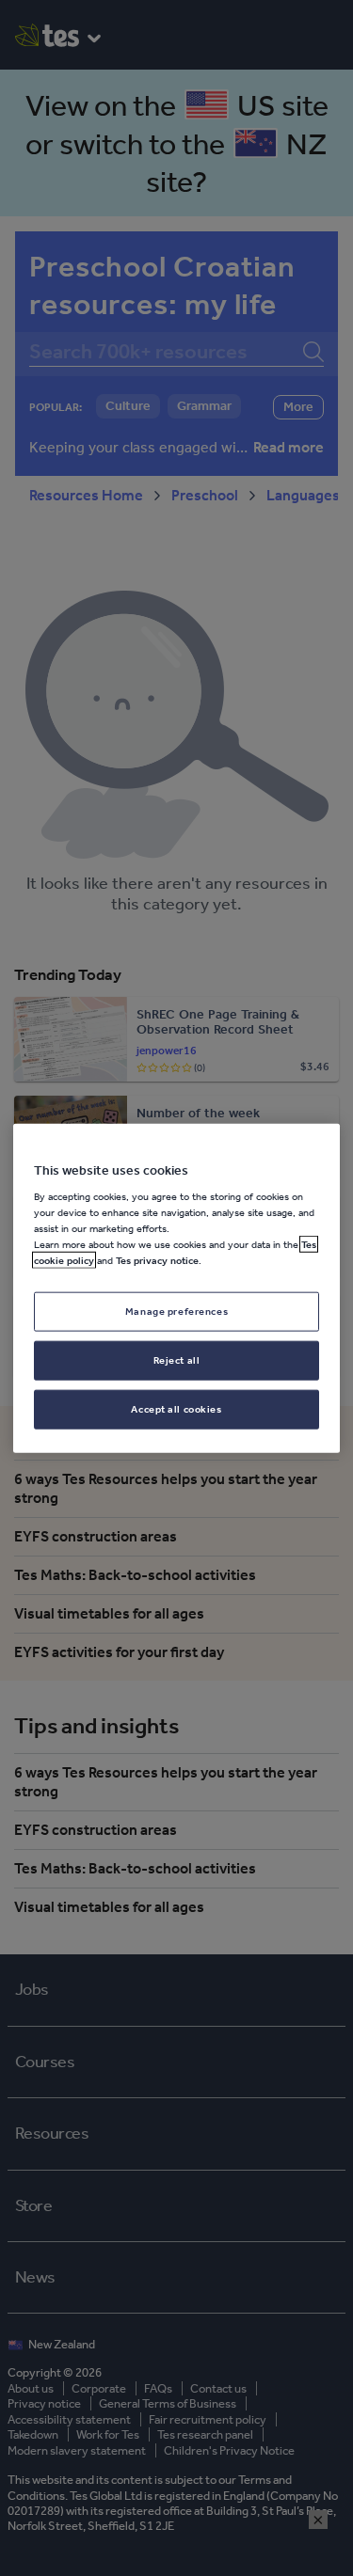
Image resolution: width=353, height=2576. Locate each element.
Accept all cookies (176, 1409)
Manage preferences (176, 1311)
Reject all (177, 1360)
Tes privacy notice (157, 1260)
